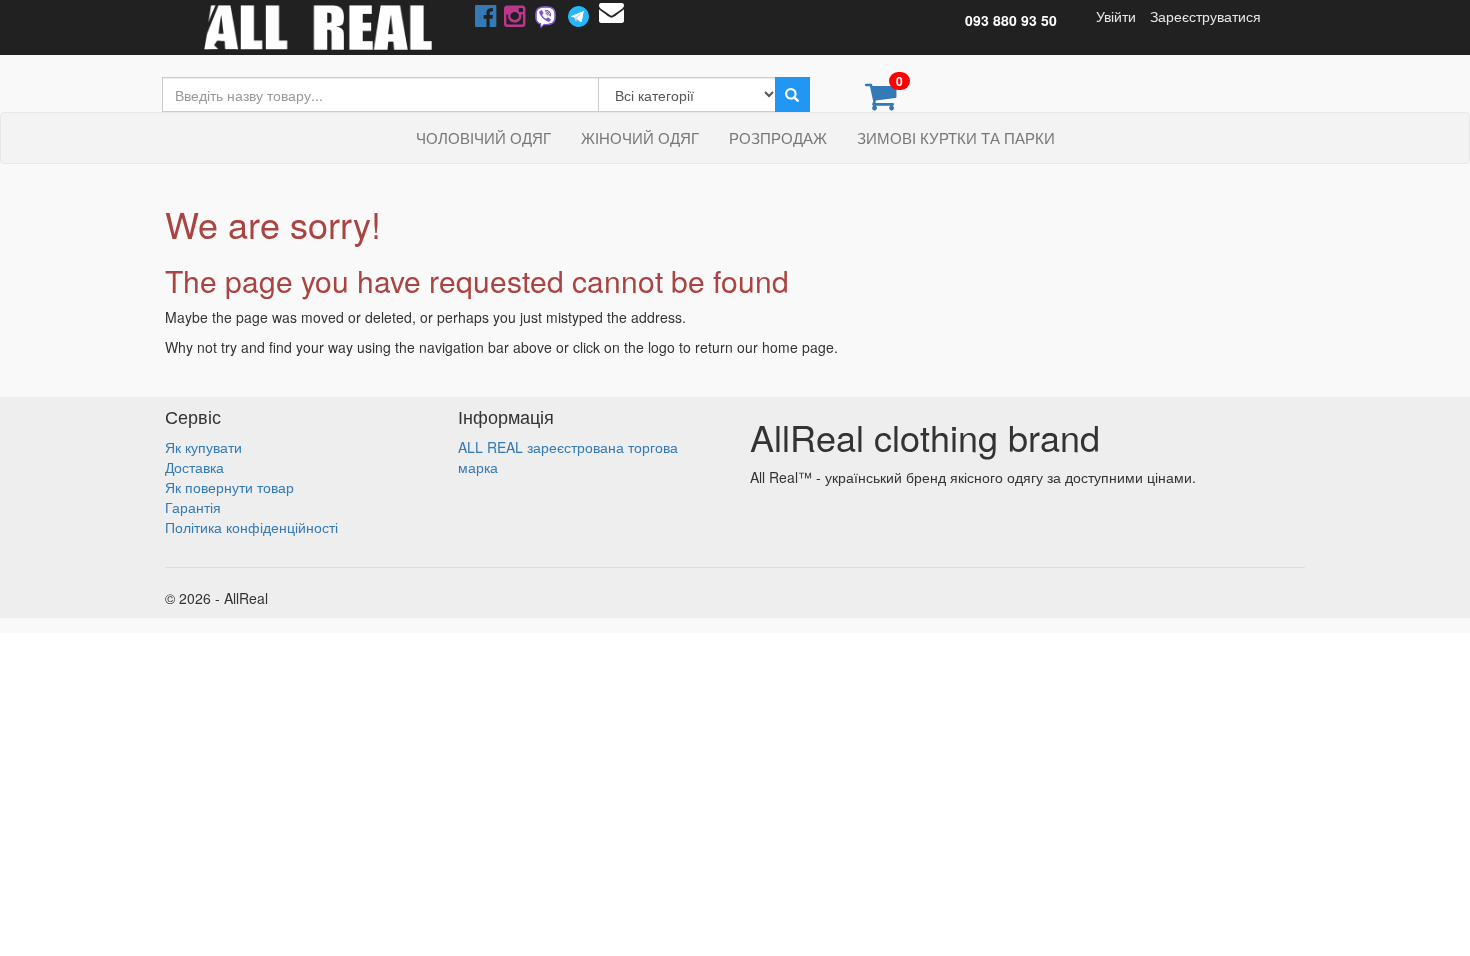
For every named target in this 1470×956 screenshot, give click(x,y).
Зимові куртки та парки (956, 137)
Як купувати (203, 447)
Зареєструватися (1205, 16)
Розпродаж (778, 137)
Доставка (194, 467)
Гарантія (193, 507)
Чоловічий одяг (483, 137)
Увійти (1116, 16)
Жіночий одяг (640, 137)
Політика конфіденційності (251, 527)
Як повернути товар (229, 487)
